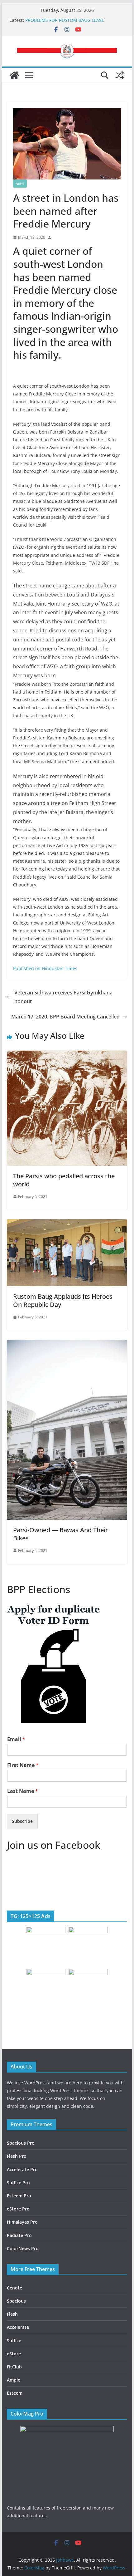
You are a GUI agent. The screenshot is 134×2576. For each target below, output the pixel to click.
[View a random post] (120, 75)
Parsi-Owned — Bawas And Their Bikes (60, 1534)
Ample (14, 2380)
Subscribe (22, 1821)
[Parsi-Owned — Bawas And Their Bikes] (67, 1344)
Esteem (15, 2393)
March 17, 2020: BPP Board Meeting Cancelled (65, 1017)
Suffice (14, 2340)
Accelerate (18, 2327)
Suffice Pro (18, 2183)
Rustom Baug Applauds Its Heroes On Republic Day (63, 1300)
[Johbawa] (14, 75)
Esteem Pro (19, 2196)
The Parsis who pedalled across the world (64, 1180)
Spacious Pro (21, 2143)
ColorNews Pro (23, 2248)
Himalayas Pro (22, 2222)
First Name (23, 1765)
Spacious (16, 2301)
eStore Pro (18, 2209)
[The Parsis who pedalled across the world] (67, 1055)
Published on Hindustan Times (45, 968)
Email (16, 1739)
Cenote (14, 2288)
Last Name (23, 1791)
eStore (14, 2354)
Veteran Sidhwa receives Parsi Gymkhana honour (63, 997)
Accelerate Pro (22, 2169)
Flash (12, 2314)
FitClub (14, 2367)
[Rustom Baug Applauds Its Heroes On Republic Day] (67, 1224)
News (20, 184)
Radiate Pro (19, 2235)
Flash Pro (17, 2156)
